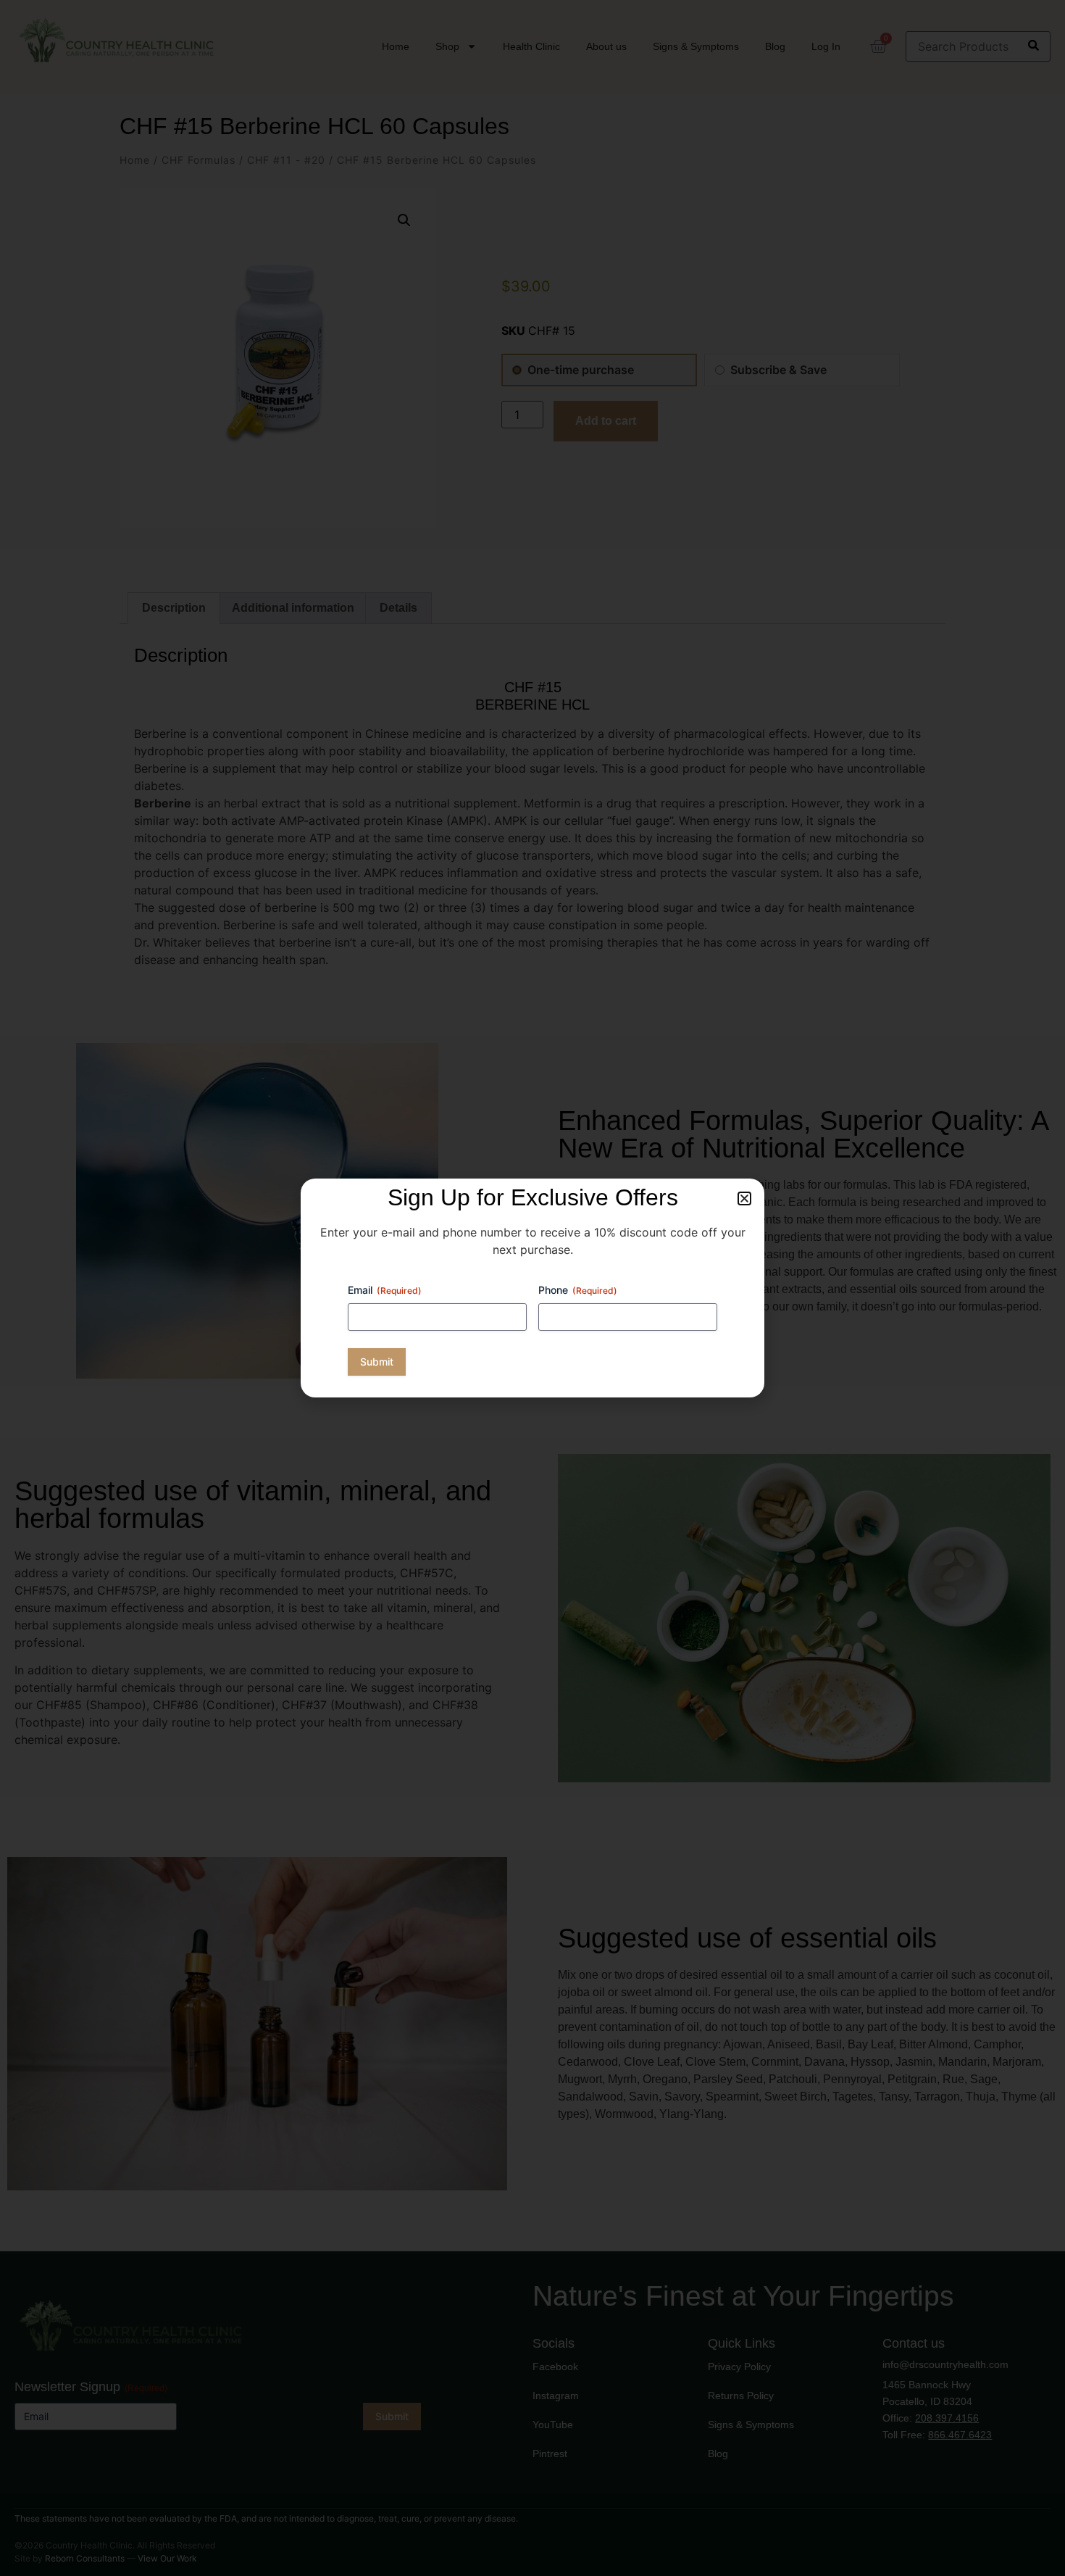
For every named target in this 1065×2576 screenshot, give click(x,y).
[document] (532, 1288)
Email (385, 1290)
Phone (578, 1290)
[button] (744, 1198)
